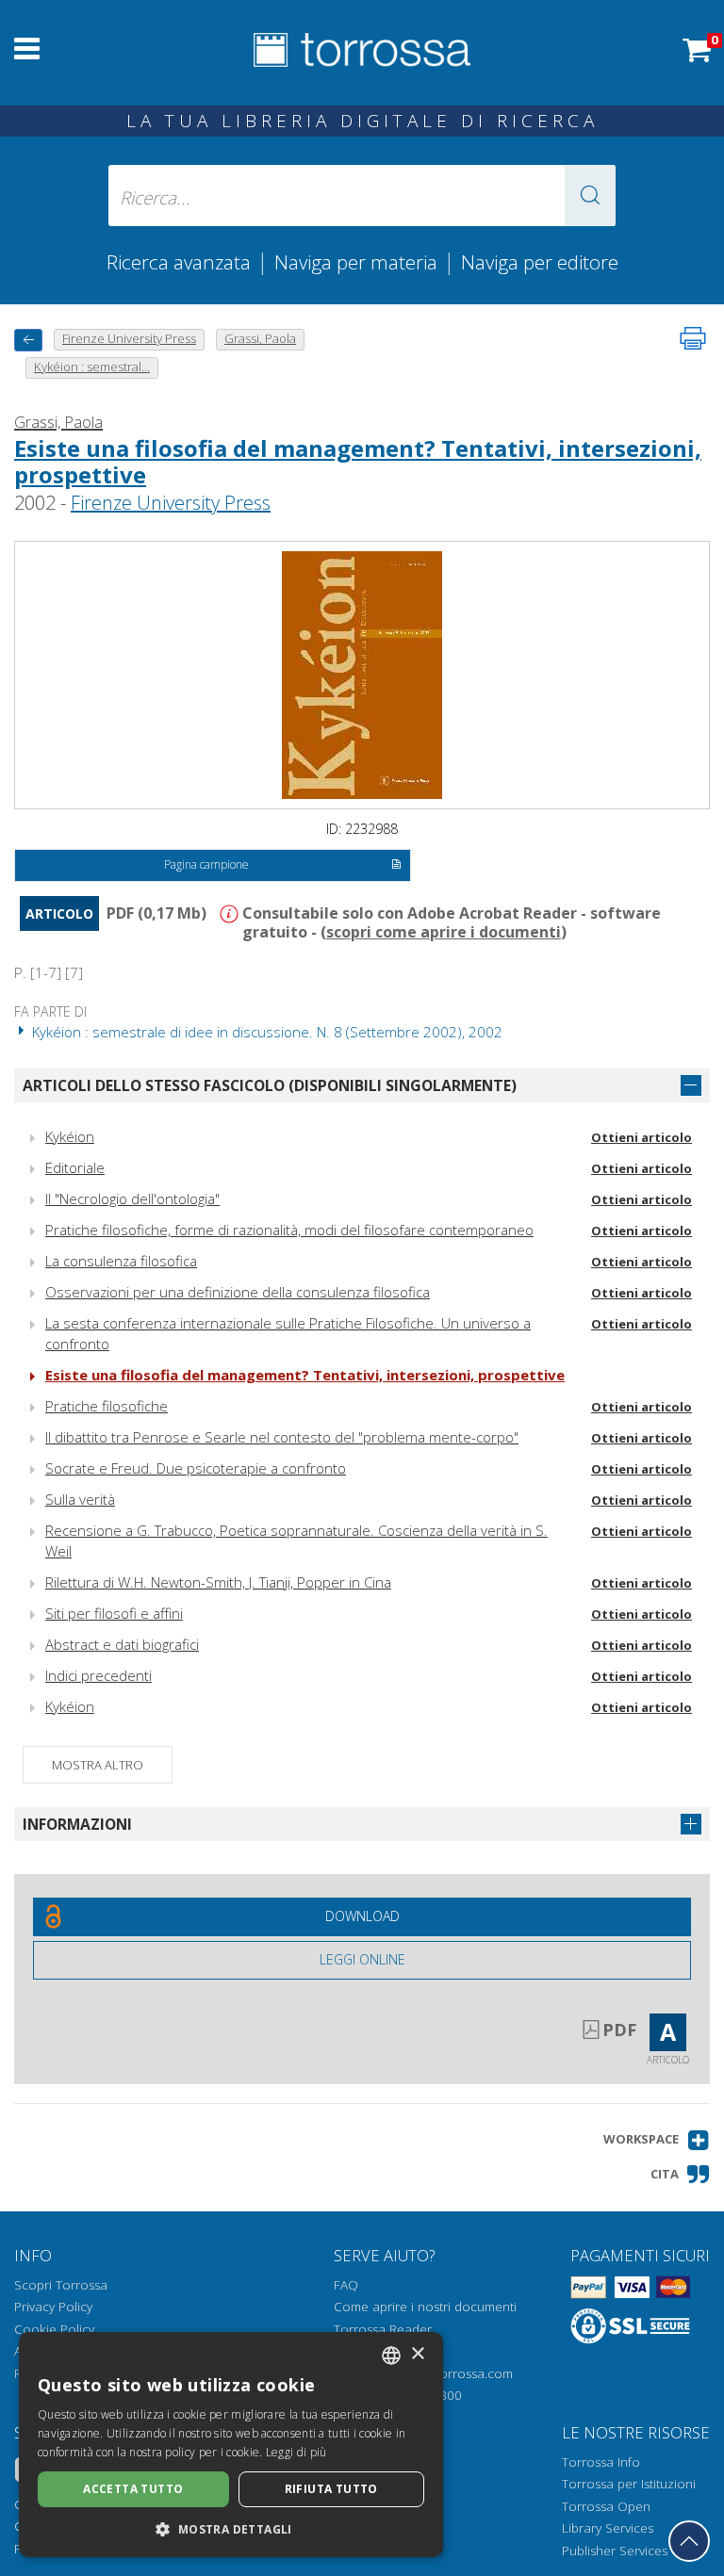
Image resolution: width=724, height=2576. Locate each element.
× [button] (417, 2354)
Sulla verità (80, 1499)
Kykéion (70, 1136)
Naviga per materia (356, 262)
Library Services (608, 2528)
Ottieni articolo (642, 1137)
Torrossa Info (601, 2462)
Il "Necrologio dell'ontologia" (132, 1198)
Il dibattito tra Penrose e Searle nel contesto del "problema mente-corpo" (282, 1437)
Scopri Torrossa (61, 2285)
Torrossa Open (606, 2506)
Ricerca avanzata (179, 262)
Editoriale (75, 1167)
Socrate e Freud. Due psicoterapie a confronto (196, 1468)
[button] (590, 196)
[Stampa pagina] (693, 338)
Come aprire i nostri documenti (425, 2307)
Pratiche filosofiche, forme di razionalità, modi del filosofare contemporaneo (289, 1230)
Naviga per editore (540, 262)
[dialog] (231, 2445)
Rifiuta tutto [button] (331, 2489)
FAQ (346, 2285)
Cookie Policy (54, 2329)
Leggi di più (296, 2452)
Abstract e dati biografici (122, 1644)
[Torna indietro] (28, 340)
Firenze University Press (171, 503)
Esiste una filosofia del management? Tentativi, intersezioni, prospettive (358, 462)
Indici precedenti (99, 1675)
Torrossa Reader (383, 2329)
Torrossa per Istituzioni (629, 2484)
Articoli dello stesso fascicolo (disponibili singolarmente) (270, 1085)
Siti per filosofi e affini (114, 1613)
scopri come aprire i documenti (444, 932)
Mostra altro (98, 1765)
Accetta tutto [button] (133, 2489)
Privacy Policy (53, 2307)
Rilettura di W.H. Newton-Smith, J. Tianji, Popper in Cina (218, 1582)
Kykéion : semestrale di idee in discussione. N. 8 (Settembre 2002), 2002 (265, 1032)
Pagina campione (206, 864)
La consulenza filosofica (121, 1261)
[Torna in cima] (689, 2541)
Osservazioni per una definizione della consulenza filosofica (238, 1292)
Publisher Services (615, 2551)
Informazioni (77, 1824)
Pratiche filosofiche (107, 1406)
